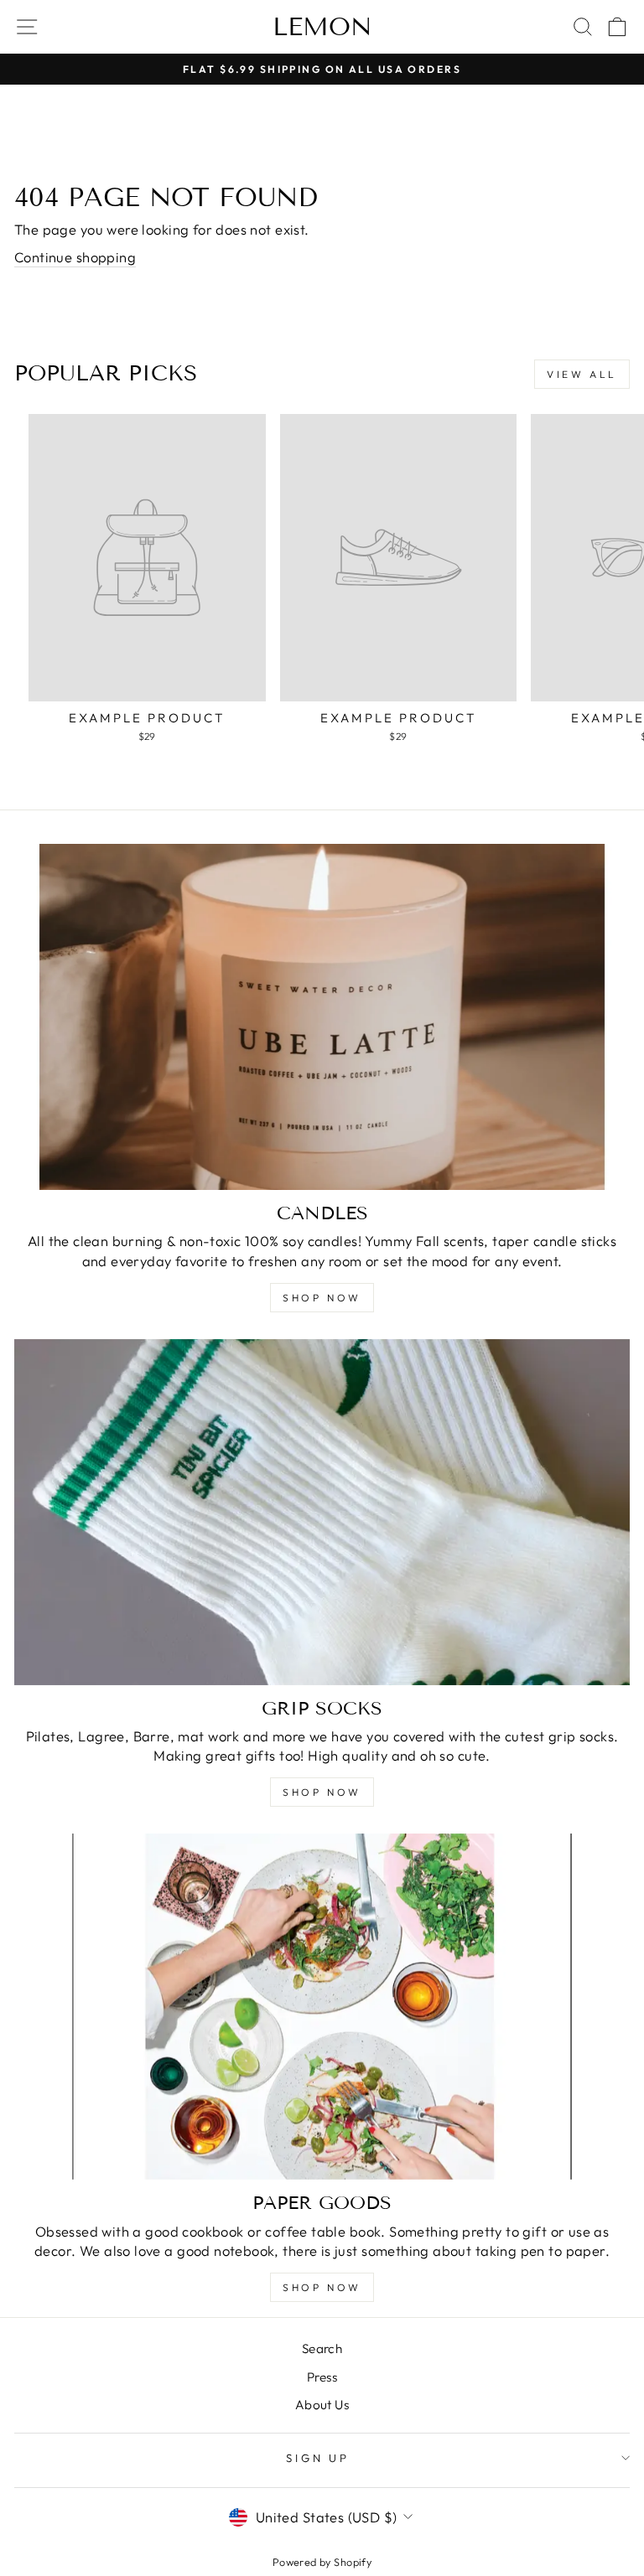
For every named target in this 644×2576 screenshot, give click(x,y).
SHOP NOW (322, 1298)
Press (322, 2377)
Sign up (318, 2458)
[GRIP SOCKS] (322, 1512)
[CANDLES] (322, 1017)
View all (582, 374)
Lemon (322, 27)
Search (322, 2348)
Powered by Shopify (322, 2562)
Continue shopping (75, 257)
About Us (322, 2405)
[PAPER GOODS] (322, 2007)
